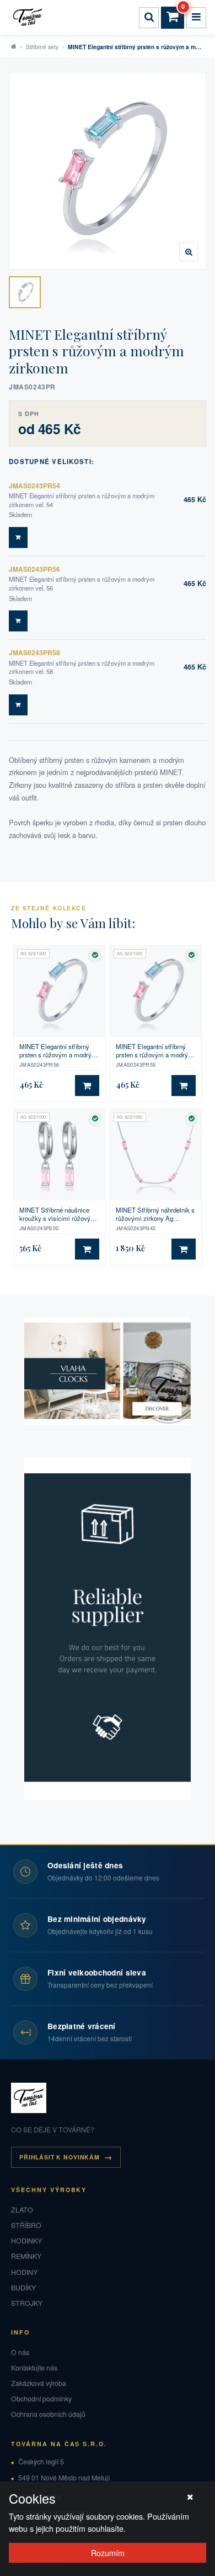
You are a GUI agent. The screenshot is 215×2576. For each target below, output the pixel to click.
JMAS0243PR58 (34, 652)
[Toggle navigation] (196, 18)
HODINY (24, 2272)
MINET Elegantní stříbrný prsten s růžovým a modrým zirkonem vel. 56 (58, 1051)
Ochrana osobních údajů (48, 2414)
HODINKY (26, 2241)
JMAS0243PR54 (34, 486)
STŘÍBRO (26, 2225)
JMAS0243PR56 (34, 569)
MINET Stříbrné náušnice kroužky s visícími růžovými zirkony (58, 1215)
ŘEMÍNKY (26, 2256)
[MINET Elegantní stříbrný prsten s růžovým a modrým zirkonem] (25, 292)
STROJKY (27, 2303)
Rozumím (108, 2553)
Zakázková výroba (39, 2383)
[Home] (29, 18)
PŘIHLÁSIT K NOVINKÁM (60, 2157)
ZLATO (22, 2210)
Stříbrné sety (42, 47)
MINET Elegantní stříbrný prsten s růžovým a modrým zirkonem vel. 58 (155, 1051)
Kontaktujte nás (34, 2368)
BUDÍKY (23, 2288)
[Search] (149, 18)
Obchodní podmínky (41, 2399)
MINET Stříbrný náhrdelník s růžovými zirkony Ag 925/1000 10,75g (155, 1215)
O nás (20, 2352)
